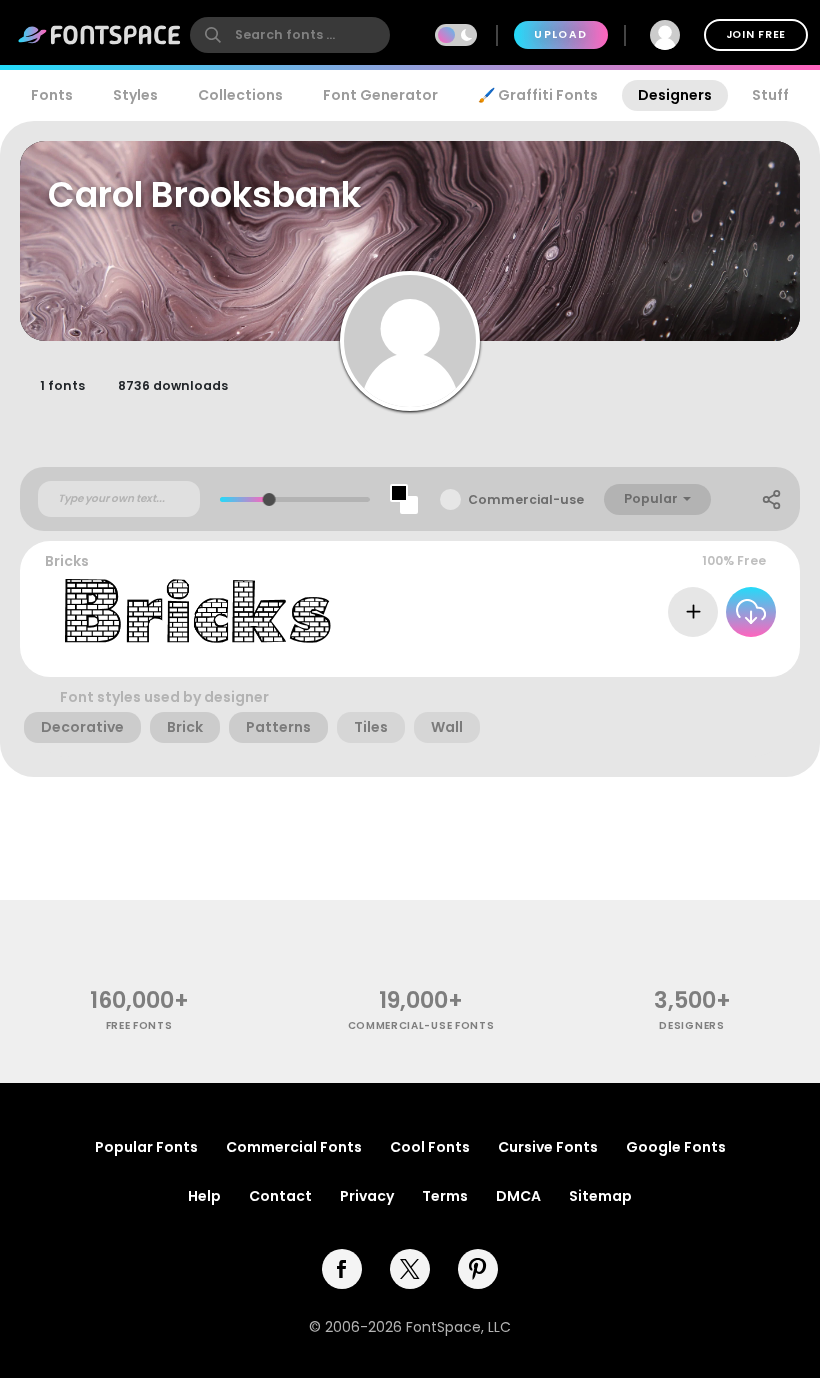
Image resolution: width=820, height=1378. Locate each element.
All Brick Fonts (723, 656)
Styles (135, 95)
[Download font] (751, 612)
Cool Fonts (430, 1147)
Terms (445, 1196)
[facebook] (342, 1269)
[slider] (269, 499)
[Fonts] (100, 35)
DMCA (518, 1196)
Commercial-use (526, 499)
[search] (290, 35)
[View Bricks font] (199, 611)
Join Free (756, 34)
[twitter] (410, 1269)
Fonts (52, 95)
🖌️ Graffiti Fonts (538, 95)
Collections (240, 95)
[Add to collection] (693, 612)
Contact (280, 1196)
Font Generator (380, 95)
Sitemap (600, 1196)
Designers (675, 95)
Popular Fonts (146, 1147)
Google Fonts (676, 1147)
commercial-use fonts (421, 1025)
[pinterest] (478, 1269)
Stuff (770, 95)
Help (204, 1196)
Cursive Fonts (548, 1147)
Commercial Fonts (294, 1147)
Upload (560, 34)
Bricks (67, 561)
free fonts (139, 1025)
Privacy (367, 1196)
